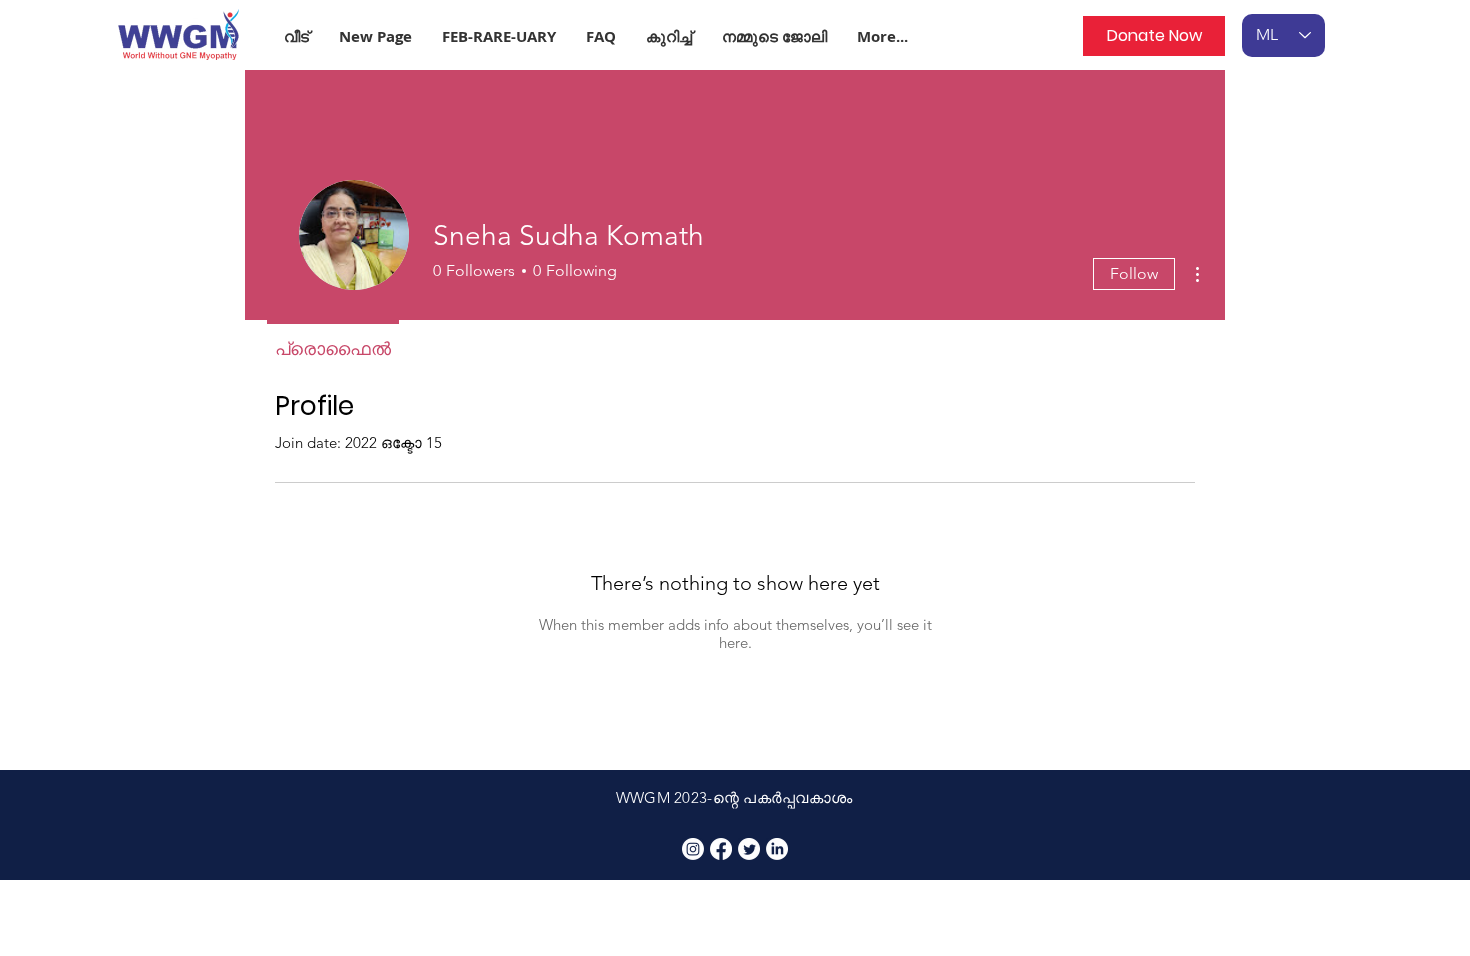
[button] (499, 37)
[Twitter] (749, 849)
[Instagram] (693, 849)
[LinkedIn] (777, 849)
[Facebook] (721, 849)
